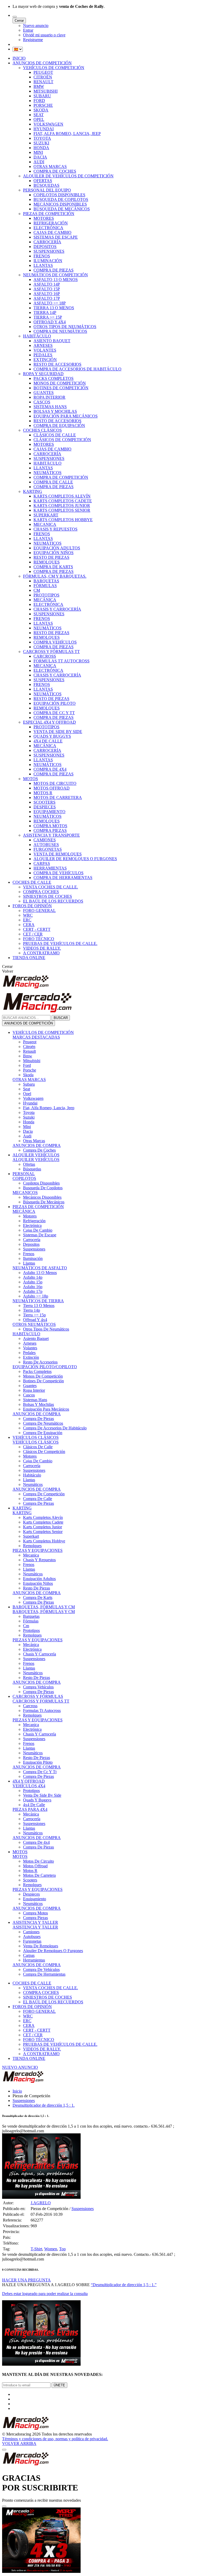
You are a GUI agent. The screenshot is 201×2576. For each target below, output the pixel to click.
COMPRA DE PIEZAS (54, 270)
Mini (27, 1127)
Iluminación (33, 1258)
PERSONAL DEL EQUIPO (47, 190)
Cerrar (19, 21)
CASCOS (42, 402)
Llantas (29, 1263)
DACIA (40, 157)
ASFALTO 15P (47, 289)
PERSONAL (24, 1174)
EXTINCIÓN (45, 360)
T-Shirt (36, 2249)
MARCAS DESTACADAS (36, 1037)
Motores (30, 1216)
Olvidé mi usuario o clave (44, 35)
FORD (39, 101)
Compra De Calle (38, 1499)
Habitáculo (32, 1475)
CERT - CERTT (37, 929)
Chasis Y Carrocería (40, 1654)
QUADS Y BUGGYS (52, 736)
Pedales (29, 1353)
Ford (27, 1065)
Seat (27, 1089)
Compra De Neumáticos (43, 1423)
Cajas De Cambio (38, 1230)
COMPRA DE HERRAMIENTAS (63, 878)
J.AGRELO (41, 2203)
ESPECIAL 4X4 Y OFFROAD (49, 722)
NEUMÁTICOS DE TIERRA (38, 1301)
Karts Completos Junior (43, 1527)
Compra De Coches (39, 1150)
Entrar (28, 30)
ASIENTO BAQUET (52, 341)
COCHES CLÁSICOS (42, 430)
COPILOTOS (24, 1178)
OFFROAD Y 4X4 (50, 322)
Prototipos (31, 1630)
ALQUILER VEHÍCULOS (36, 1155)
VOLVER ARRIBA (19, 2443)
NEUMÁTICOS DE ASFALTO (40, 1268)
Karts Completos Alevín (43, 1517)
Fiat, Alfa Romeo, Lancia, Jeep (49, 1108)
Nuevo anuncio (36, 26)
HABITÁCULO (37, 336)
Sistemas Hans (35, 1400)
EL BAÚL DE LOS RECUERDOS (53, 901)
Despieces (31, 1894)
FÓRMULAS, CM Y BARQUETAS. (55, 576)
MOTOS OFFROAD (52, 788)
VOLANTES (45, 350)
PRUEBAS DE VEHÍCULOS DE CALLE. (60, 943)
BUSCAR (61, 1018)
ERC (27, 920)
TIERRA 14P (45, 312)
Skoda (28, 1075)
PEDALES (43, 355)
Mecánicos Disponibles (42, 1197)
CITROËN (43, 77)
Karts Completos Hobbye (44, 1541)
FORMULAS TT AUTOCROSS (62, 661)
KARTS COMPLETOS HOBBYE (63, 520)
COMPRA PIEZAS (50, 830)
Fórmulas (31, 1621)
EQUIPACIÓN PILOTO (55, 703)
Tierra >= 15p (34, 1315)
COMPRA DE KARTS (53, 567)
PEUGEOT (43, 72)
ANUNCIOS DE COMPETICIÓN (42, 63)
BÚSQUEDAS (46, 185)
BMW (39, 86)
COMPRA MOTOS (50, 826)
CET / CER (33, 934)
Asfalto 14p (33, 1277)
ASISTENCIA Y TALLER (35, 1922)
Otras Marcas (34, 1141)
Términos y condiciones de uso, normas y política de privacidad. (55, 2439)
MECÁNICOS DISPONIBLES (60, 204)
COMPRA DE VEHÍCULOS (58, 873)
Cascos (29, 1395)
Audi (27, 1136)
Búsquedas (32, 1169)
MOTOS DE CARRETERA (58, 797)
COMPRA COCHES (41, 892)
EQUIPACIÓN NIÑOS (54, 553)
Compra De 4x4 (36, 1842)
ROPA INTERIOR (49, 397)
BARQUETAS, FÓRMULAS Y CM (44, 1607)
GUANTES (44, 393)
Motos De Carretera (39, 1875)
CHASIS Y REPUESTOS (55, 529)
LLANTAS (43, 265)
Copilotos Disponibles (41, 1183)
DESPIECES (45, 807)
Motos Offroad (35, 1866)
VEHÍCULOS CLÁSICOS (36, 1437)
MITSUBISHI (46, 91)
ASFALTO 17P (47, 298)
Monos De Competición (43, 1376)
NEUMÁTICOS (48, 473)
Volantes (30, 1348)
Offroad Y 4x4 (35, 1320)
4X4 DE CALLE (48, 741)
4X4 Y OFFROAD (29, 1781)
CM (37, 590)
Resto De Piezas (37, 1588)
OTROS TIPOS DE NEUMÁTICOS (65, 327)
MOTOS (30, 779)
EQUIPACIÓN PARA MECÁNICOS (66, 416)
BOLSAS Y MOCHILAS (55, 411)
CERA (29, 925)
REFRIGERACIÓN (51, 223)
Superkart (31, 1536)
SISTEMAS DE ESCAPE (56, 237)
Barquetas (31, 1616)
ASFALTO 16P (47, 294)
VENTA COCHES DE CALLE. (51, 887)
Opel (27, 1094)
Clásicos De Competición (44, 1452)
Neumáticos (33, 1484)
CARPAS (42, 863)
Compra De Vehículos (41, 1969)
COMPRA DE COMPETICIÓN (61, 477)
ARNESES (43, 345)
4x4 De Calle (34, 1805)
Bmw (28, 1056)
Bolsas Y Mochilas (38, 1404)
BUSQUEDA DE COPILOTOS (61, 199)
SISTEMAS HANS (50, 407)
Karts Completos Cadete (43, 1522)
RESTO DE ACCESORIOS (57, 364)
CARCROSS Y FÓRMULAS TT (51, 652)
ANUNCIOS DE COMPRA (37, 1145)
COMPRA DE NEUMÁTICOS (60, 331)
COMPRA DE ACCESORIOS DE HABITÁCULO (77, 369)
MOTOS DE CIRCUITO (55, 783)
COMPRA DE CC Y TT (54, 713)
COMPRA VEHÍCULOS (55, 642)
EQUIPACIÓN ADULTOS (57, 548)
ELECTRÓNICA (48, 228)
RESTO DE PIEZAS (51, 557)
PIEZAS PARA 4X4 (30, 1809)
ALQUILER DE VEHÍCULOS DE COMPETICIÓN (68, 176)
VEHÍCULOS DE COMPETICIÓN (54, 68)
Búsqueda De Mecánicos (44, 1202)
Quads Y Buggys (37, 1800)
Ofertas (29, 1164)
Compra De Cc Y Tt (40, 1772)
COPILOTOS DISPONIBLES (59, 195)
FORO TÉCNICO (39, 939)
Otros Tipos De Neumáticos (46, 1329)
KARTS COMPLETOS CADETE (63, 501)
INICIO (19, 58)
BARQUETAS (46, 581)
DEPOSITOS (45, 247)
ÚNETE (59, 2385)
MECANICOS (25, 1193)
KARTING (33, 491)
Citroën (29, 1047)
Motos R (30, 1871)
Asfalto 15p (33, 1282)
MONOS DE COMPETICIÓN (60, 383)
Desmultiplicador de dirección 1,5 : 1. (44, 2105)
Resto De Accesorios (40, 1362)
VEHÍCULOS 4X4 (29, 1786)
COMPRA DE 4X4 (50, 769)
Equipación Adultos (39, 1579)
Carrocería (32, 1240)
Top (62, 2249)
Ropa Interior (34, 1390)
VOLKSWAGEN (48, 124)
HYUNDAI (44, 129)
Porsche (30, 1070)
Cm (26, 1626)
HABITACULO (26, 1334)
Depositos (31, 1244)
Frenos (29, 1254)
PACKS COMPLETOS (54, 378)
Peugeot (30, 1042)
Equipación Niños (38, 1583)
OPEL (39, 119)
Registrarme (33, 40)
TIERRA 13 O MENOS (54, 308)
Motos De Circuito (38, 1861)
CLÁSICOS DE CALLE (55, 435)
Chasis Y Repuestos (39, 1560)
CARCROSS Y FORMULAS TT (41, 1701)
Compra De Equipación (43, 1433)
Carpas (29, 1955)
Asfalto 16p (33, 1287)
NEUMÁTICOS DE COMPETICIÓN (55, 275)
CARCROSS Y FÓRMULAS (38, 1696)
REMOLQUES (47, 562)
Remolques (32, 1546)
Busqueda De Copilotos (43, 1188)
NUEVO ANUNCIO (20, 2067)
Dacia (28, 1131)
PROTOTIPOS (46, 595)
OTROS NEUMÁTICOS (34, 1324)
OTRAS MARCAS (50, 167)
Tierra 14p (32, 1310)
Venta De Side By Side (42, 1795)
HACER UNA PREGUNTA (26, 2280)
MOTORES (44, 218)
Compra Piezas (35, 1918)
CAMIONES (45, 840)
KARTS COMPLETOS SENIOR (62, 510)
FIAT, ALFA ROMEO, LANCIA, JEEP (67, 134)
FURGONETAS (48, 849)
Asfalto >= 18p (36, 1296)
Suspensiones (34, 1249)
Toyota (29, 1112)
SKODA (41, 110)
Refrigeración (34, 1221)
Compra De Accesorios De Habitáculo (55, 1428)
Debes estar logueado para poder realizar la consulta (45, 2294)
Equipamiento (35, 1899)
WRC (28, 915)
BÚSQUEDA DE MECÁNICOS (62, 209)
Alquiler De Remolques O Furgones (53, 1951)
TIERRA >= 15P (48, 317)
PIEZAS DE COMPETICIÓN (49, 214)
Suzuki (29, 1117)
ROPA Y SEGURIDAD (43, 374)
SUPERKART (46, 515)
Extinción (31, 1357)
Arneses (30, 1343)
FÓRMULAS (45, 586)
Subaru (29, 1084)
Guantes (30, 1386)
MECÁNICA (45, 600)
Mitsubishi (32, 1061)
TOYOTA (42, 138)
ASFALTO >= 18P (50, 303)
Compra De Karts (38, 1597)
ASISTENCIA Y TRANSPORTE (51, 835)
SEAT (39, 115)
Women (51, 2249)
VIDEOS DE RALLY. (42, 948)
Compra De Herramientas (44, 1974)
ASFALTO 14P (47, 284)
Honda (29, 1122)
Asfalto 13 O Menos (40, 1273)
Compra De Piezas (38, 1419)
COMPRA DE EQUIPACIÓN (59, 425)
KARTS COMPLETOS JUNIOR (62, 506)
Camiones (31, 1932)
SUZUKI (41, 143)
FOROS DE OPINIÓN (32, 906)
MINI (38, 152)
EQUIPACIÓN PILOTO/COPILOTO (45, 1367)
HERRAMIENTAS (50, 868)
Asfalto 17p (33, 1291)
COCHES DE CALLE (32, 882)
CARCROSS (45, 656)
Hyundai (30, 1103)
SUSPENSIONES (49, 251)
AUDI (39, 162)
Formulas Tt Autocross (42, 1710)
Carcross (30, 1706)
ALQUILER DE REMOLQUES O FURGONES (75, 859)
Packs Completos (37, 1371)
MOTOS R (43, 793)
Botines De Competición (43, 1381)
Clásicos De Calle (38, 1447)
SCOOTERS (44, 802)
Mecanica (31, 1555)
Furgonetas (32, 1941)
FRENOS (42, 256)
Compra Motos (35, 1913)
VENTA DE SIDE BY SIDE (58, 732)
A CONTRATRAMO (41, 953)
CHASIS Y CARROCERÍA (57, 609)
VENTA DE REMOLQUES (58, 854)
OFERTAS (43, 181)
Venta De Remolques (41, 1946)
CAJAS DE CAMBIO (52, 232)
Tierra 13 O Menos (39, 1306)
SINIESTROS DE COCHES (48, 896)
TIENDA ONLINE (29, 958)
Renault (29, 1051)
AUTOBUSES (46, 845)
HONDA (41, 148)
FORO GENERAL (39, 911)
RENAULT (43, 82)
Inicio (17, 2091)
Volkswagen (33, 1098)
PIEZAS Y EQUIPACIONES (38, 1550)
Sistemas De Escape (40, 1235)
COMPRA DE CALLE (53, 482)
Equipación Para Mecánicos (46, 1409)
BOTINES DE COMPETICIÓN (61, 388)
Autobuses (32, 1937)
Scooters (30, 1880)
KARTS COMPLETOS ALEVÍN (62, 496)
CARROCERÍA (47, 242)
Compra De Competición (44, 1494)
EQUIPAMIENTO (49, 812)
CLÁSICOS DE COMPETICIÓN (62, 440)
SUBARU (42, 96)
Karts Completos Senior (43, 1532)
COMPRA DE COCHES (55, 171)
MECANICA (45, 524)
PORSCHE (43, 105)
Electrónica (32, 1225)
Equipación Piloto (38, 1762)
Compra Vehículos (38, 1687)
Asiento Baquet (36, 1338)
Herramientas (34, 1960)
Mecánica (31, 1645)
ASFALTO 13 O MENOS (56, 280)
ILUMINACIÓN (48, 261)
